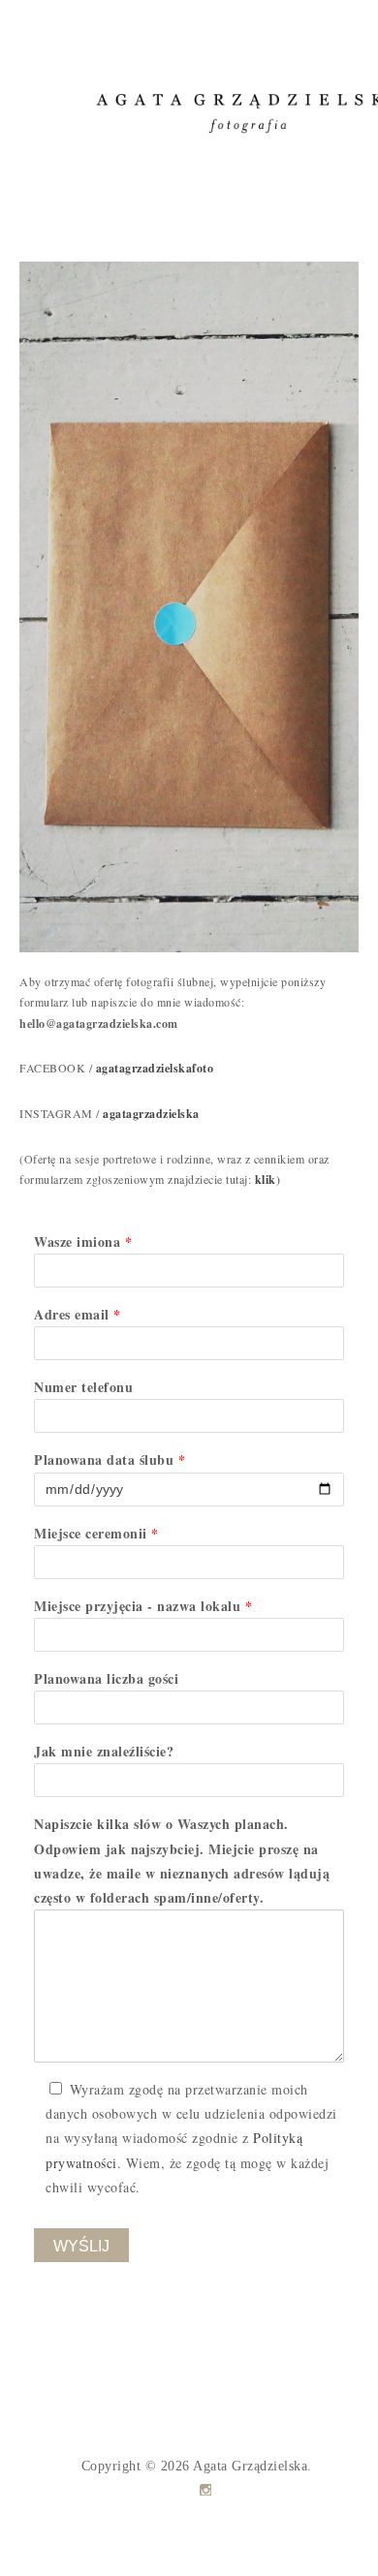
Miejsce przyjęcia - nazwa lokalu (143, 1606)
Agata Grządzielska (250, 2466)
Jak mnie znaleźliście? (104, 1751)
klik (266, 1179)
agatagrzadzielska (151, 1114)
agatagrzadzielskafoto (155, 1068)
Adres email (78, 1314)
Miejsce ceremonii (96, 1533)
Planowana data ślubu (110, 1459)
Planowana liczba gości (106, 1678)
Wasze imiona (83, 1241)
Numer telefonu (83, 1387)
